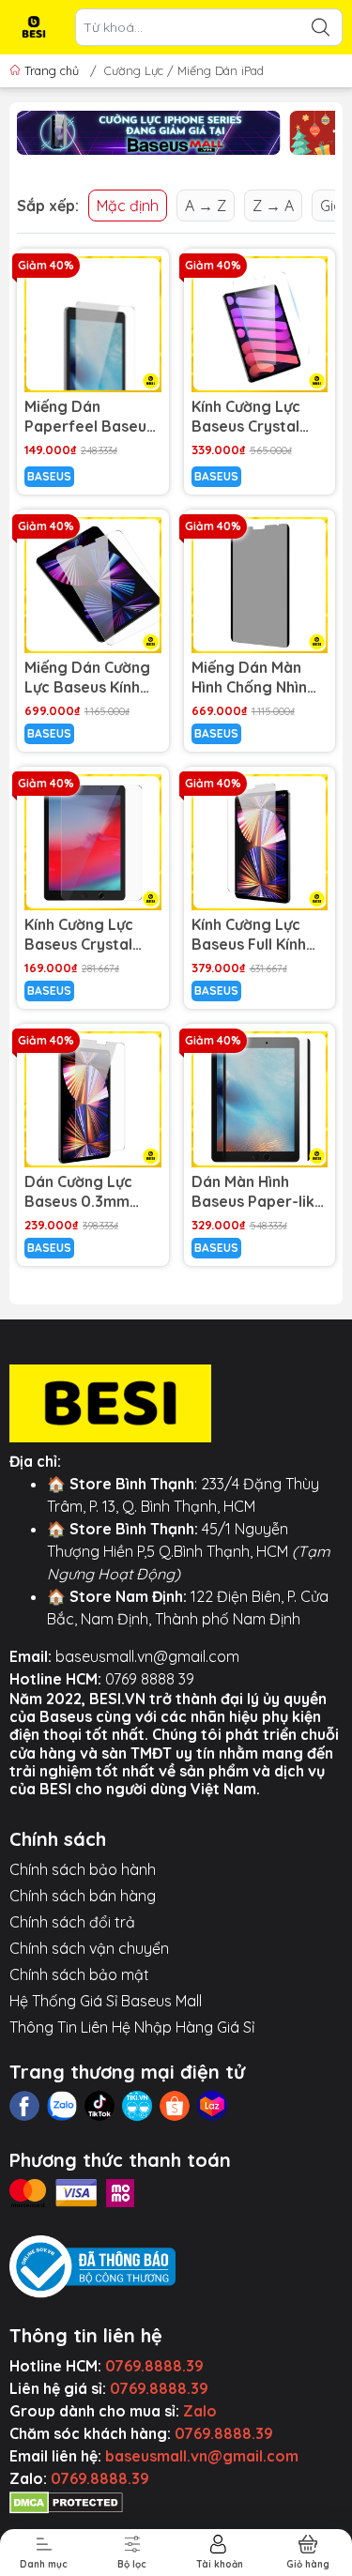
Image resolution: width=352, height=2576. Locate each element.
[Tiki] (137, 2106)
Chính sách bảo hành (83, 1869)
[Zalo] (62, 2106)
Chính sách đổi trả (72, 1922)
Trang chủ (52, 70)
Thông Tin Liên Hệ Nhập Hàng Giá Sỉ (132, 2027)
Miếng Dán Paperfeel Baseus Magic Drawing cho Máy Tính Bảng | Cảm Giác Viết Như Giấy (89, 417)
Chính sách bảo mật (79, 1974)
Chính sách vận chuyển (89, 1948)
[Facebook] (24, 2106)
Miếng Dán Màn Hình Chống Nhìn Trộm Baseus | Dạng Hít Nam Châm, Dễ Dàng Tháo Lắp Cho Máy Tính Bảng (259, 678)
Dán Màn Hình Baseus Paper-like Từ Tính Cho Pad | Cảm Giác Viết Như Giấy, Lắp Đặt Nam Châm (259, 1192)
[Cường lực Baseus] (149, 133)
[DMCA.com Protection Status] (66, 2501)
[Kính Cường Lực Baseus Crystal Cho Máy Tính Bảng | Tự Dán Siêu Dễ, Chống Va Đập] (260, 325)
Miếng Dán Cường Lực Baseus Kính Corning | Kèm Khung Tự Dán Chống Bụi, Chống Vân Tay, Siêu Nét (87, 678)
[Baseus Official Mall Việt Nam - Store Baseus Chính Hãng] (34, 27)
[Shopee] (175, 2106)
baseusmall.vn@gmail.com (147, 1656)
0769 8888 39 (150, 1679)
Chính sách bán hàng (83, 1896)
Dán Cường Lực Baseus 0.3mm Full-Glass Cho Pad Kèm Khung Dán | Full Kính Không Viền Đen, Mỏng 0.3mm (92, 1192)
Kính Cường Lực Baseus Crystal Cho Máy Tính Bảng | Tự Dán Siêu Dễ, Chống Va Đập (259, 417)
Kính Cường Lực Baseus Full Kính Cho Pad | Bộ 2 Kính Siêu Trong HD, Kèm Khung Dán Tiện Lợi (249, 935)
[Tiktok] (99, 2106)
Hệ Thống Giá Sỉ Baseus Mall (106, 2001)
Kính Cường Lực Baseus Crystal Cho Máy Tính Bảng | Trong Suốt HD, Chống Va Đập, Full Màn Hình (92, 935)
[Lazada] (212, 2106)
